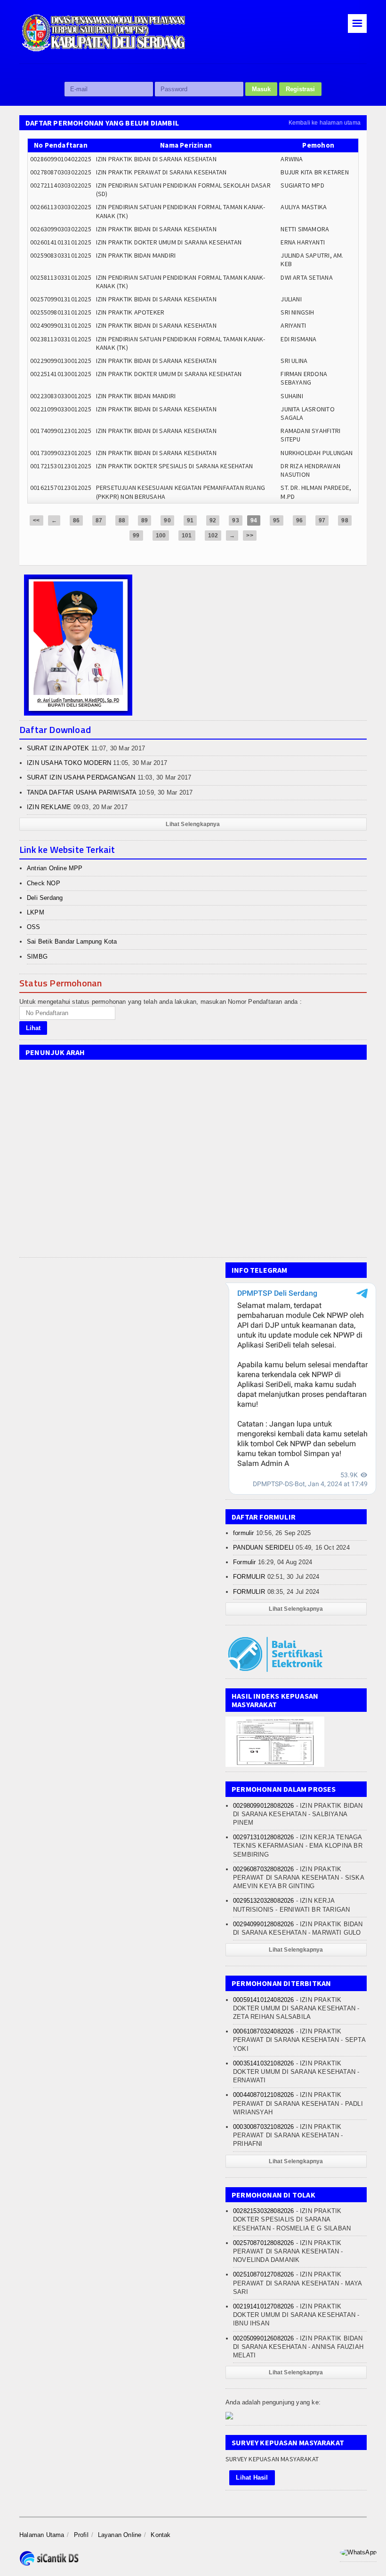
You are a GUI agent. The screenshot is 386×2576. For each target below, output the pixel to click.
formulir (244, 1533)
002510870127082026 (264, 2274)
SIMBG (37, 957)
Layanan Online (120, 2535)
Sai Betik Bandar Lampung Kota (72, 941)
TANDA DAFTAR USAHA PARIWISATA (82, 792)
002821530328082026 (264, 2211)
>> (249, 536)
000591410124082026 (264, 2000)
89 (145, 520)
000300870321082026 (264, 2127)
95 (276, 520)
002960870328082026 (264, 1869)
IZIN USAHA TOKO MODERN (69, 763)
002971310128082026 (264, 1837)
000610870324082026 (264, 2031)
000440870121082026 (264, 2095)
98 (345, 520)
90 (167, 520)
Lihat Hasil (252, 2478)
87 (99, 520)
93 (235, 520)
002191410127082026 (264, 2306)
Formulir (245, 1562)
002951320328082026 (264, 1901)
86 (76, 520)
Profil (81, 2535)
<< (36, 520)
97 (322, 520)
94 (254, 520)
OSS (34, 927)
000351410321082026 (264, 2063)
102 (213, 536)
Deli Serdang (45, 898)
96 (299, 520)
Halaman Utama (42, 2535)
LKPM (36, 912)
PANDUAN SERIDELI (263, 1548)
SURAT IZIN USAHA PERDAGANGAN (81, 777)
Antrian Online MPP (55, 868)
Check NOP (44, 883)
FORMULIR (249, 1577)
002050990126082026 (264, 2338)
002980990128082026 (264, 1806)
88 (122, 520)
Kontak (161, 2535)
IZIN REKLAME (49, 807)
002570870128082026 (264, 2243)
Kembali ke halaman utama (325, 123)
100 (161, 536)
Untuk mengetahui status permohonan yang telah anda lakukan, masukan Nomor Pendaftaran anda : (161, 1002)
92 (213, 520)
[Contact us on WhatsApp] (358, 2552)
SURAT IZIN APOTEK (58, 748)
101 (187, 536)
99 (136, 536)
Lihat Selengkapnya (193, 824)
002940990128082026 (264, 1924)
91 (190, 520)
